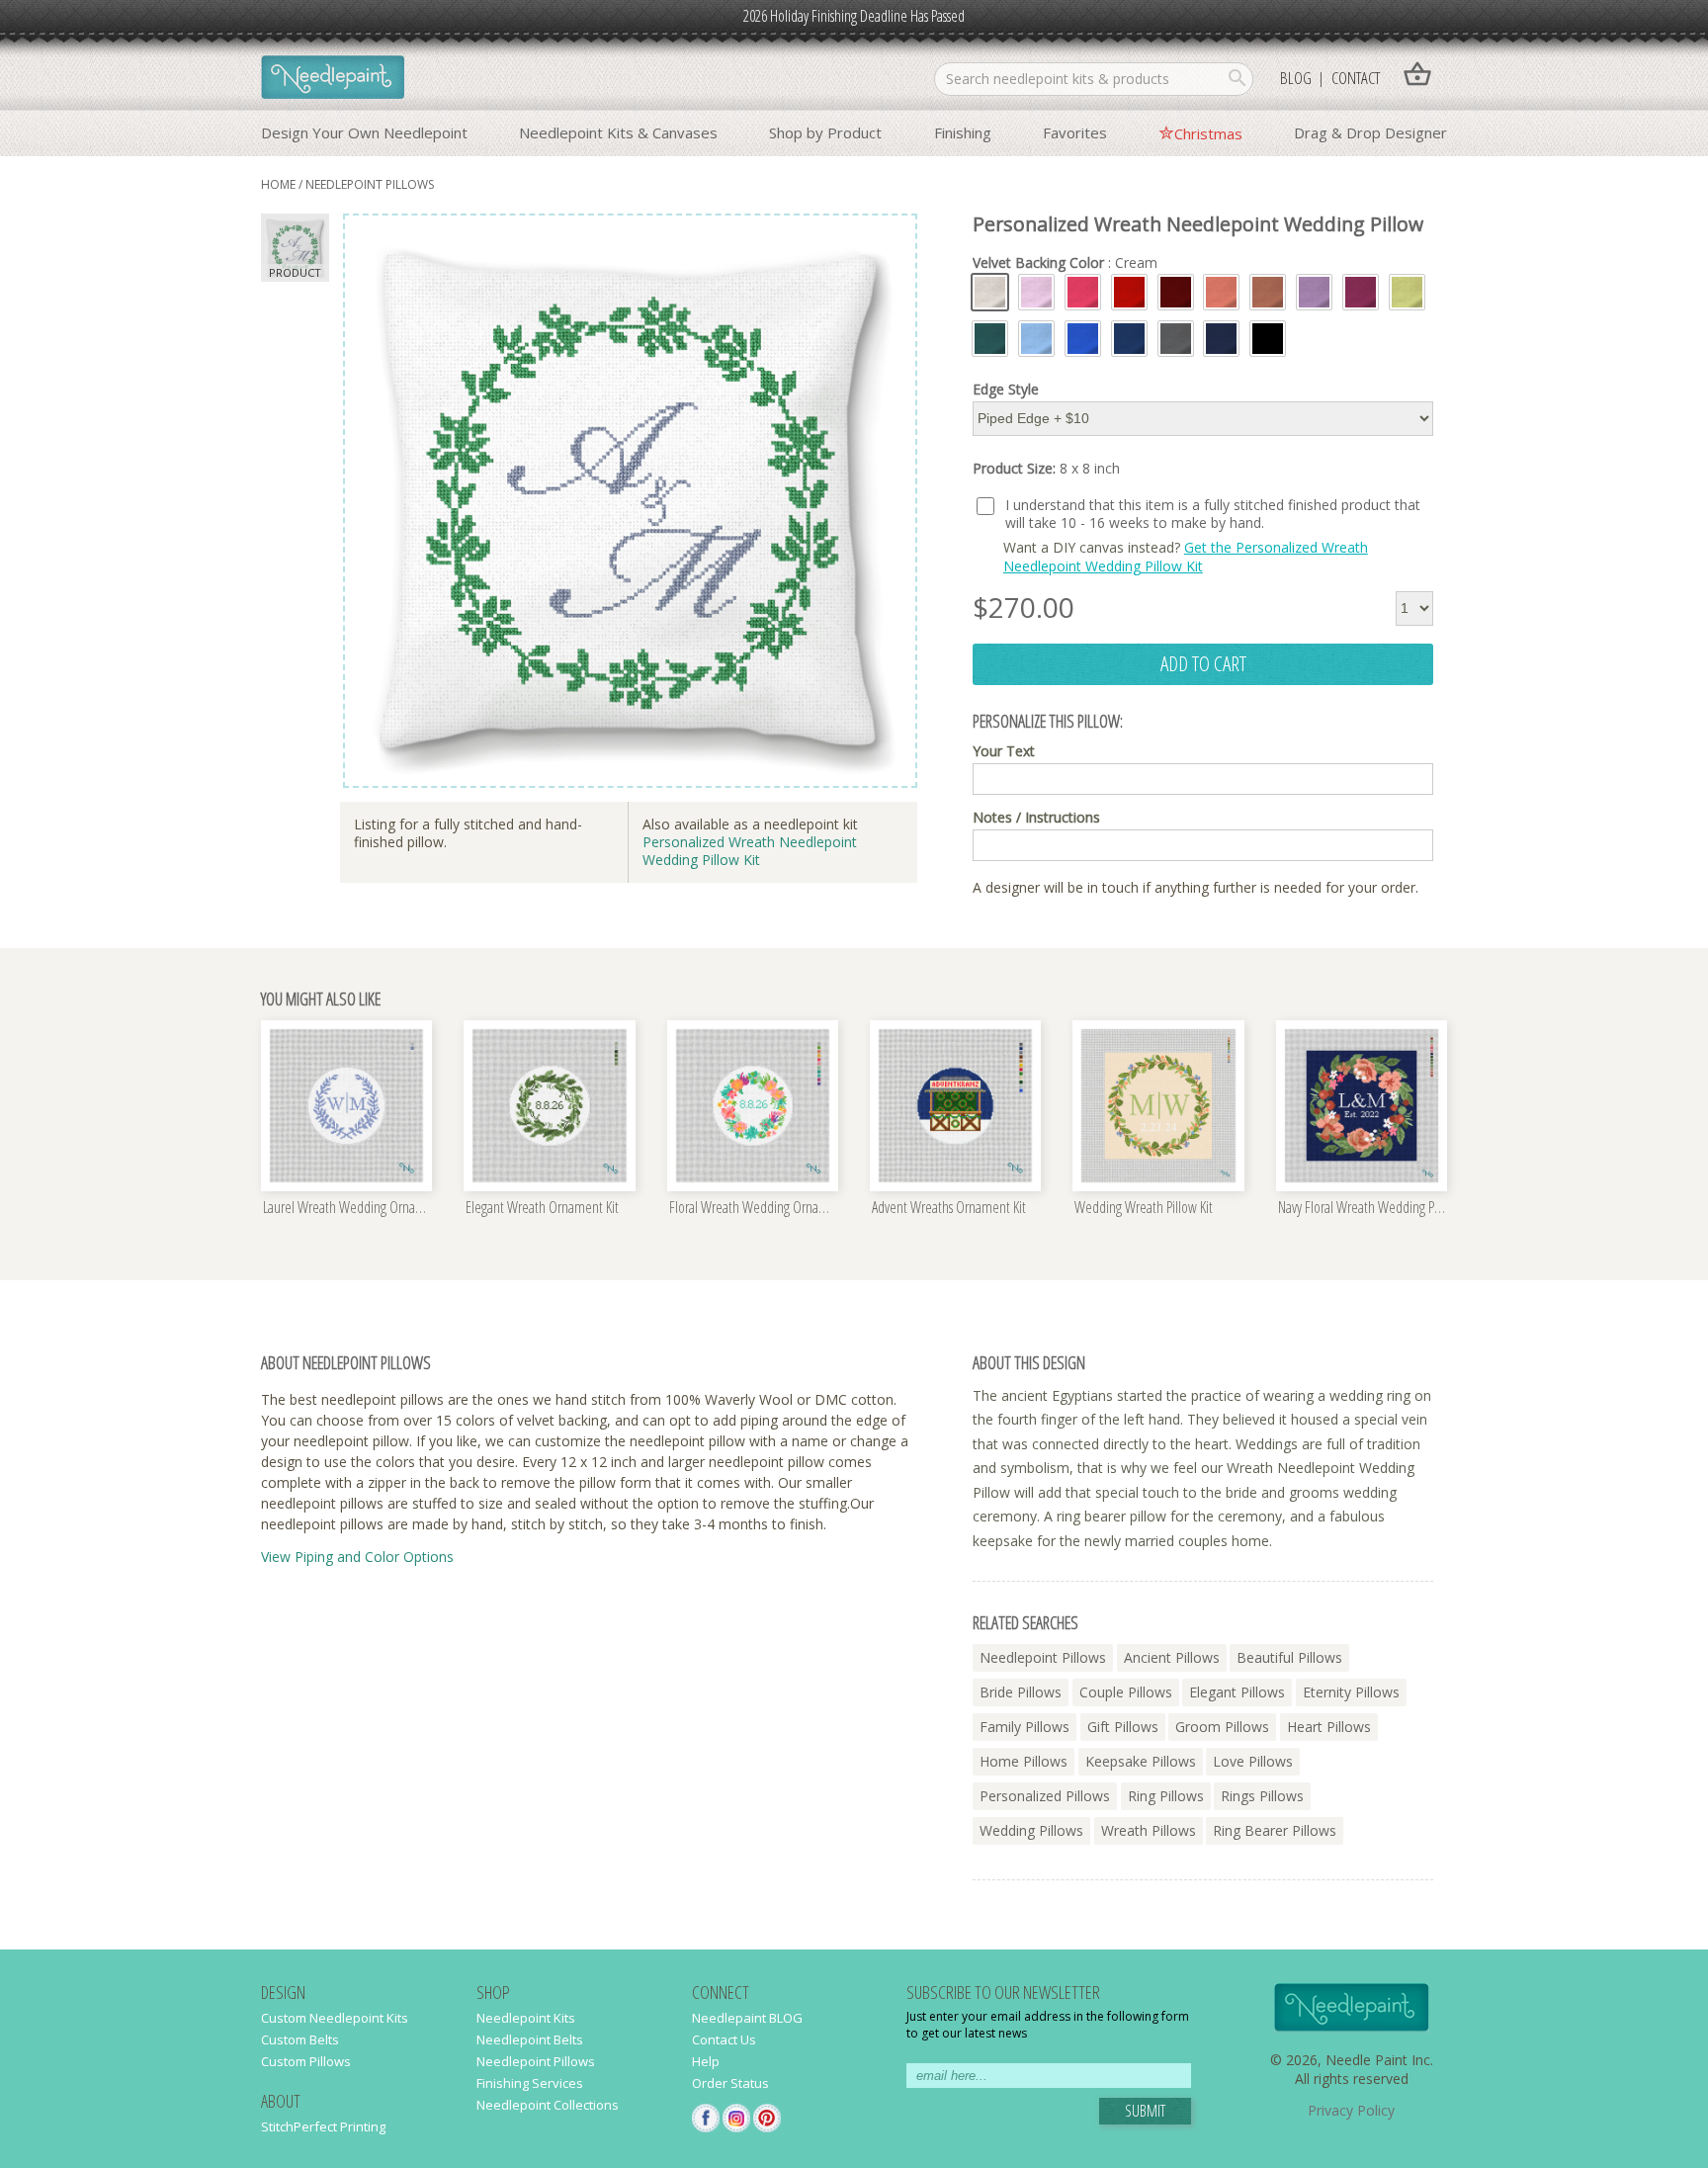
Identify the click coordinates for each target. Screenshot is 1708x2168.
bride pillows (1021, 1692)
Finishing (963, 132)
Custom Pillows (306, 2061)
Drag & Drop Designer (1370, 132)
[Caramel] (1268, 292)
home (278, 184)
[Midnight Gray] (1176, 339)
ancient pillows (1172, 1657)
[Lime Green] (1407, 292)
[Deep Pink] (1083, 292)
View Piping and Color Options (357, 1557)
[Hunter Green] (990, 339)
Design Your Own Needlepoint (364, 132)
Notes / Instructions (1036, 818)
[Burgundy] (1176, 292)
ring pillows (1166, 1796)
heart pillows (1329, 1727)
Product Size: (1046, 469)
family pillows (1025, 1727)
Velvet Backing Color (1065, 263)
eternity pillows (1351, 1692)
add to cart (1203, 663)
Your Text (1004, 751)
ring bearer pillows (1275, 1830)
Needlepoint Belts (530, 2039)
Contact (1356, 78)
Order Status (730, 2083)
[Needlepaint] (333, 79)
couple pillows (1126, 1692)
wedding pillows (1031, 1830)
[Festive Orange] (1221, 292)
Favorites (1075, 132)
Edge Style (1006, 390)
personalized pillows (1045, 1796)
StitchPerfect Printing (323, 2126)
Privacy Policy (1351, 2110)
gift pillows (1123, 1727)
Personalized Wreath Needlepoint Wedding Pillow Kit (750, 851)
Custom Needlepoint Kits (335, 2018)
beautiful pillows (1289, 1657)
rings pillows (1262, 1796)
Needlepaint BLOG (747, 2018)
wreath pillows (1149, 1830)
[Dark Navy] (1221, 339)
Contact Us (724, 2039)
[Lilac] (1314, 292)
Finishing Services (530, 2083)
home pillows (1024, 1761)
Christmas (1208, 133)
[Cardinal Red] (1129, 292)
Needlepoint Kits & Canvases (618, 132)
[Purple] (1361, 292)
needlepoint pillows (370, 184)
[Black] (1268, 339)
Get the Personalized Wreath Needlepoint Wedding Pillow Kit (1186, 556)
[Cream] (990, 292)
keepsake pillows (1141, 1761)
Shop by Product (825, 132)
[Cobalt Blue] (1083, 339)
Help (706, 2061)
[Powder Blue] (1036, 339)
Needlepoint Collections (548, 2105)
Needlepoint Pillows (536, 2061)
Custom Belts (300, 2039)
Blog (1296, 78)
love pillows (1253, 1761)
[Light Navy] (1129, 339)
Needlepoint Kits (526, 2018)
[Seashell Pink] (1036, 292)
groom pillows (1222, 1727)
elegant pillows (1237, 1692)
